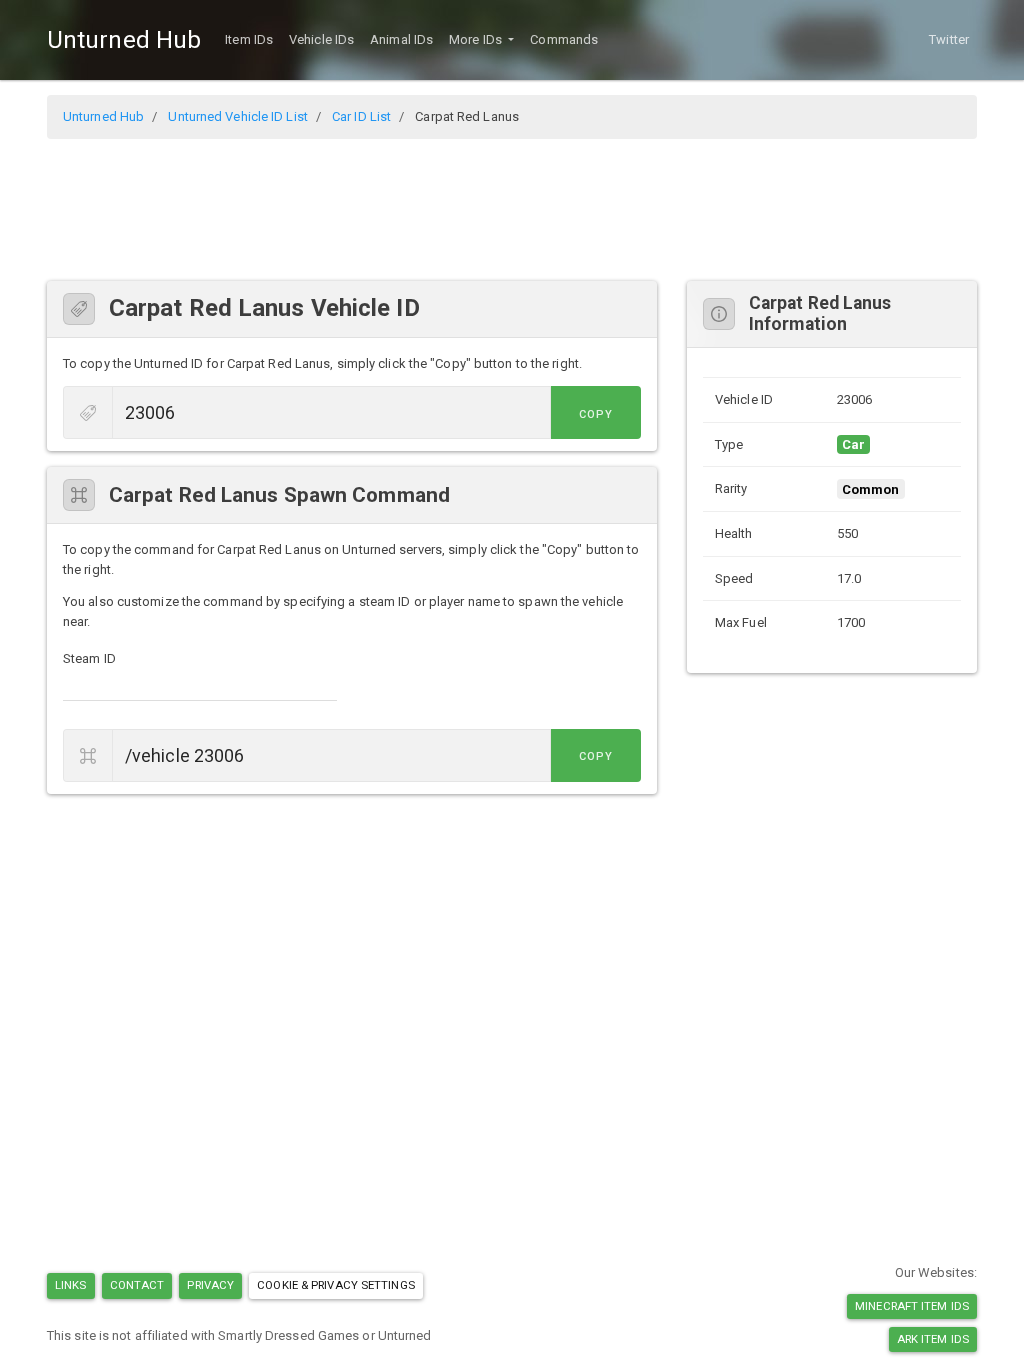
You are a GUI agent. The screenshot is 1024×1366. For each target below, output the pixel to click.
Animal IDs (401, 39)
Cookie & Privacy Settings (336, 1285)
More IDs (477, 39)
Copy (596, 414)
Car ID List (361, 116)
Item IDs (249, 39)
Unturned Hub (124, 40)
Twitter (949, 39)
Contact (137, 1285)
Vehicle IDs (321, 39)
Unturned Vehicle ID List (237, 116)
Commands (564, 39)
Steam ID (89, 658)
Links (71, 1285)
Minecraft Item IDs (912, 1306)
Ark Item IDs (933, 1339)
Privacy (210, 1285)
